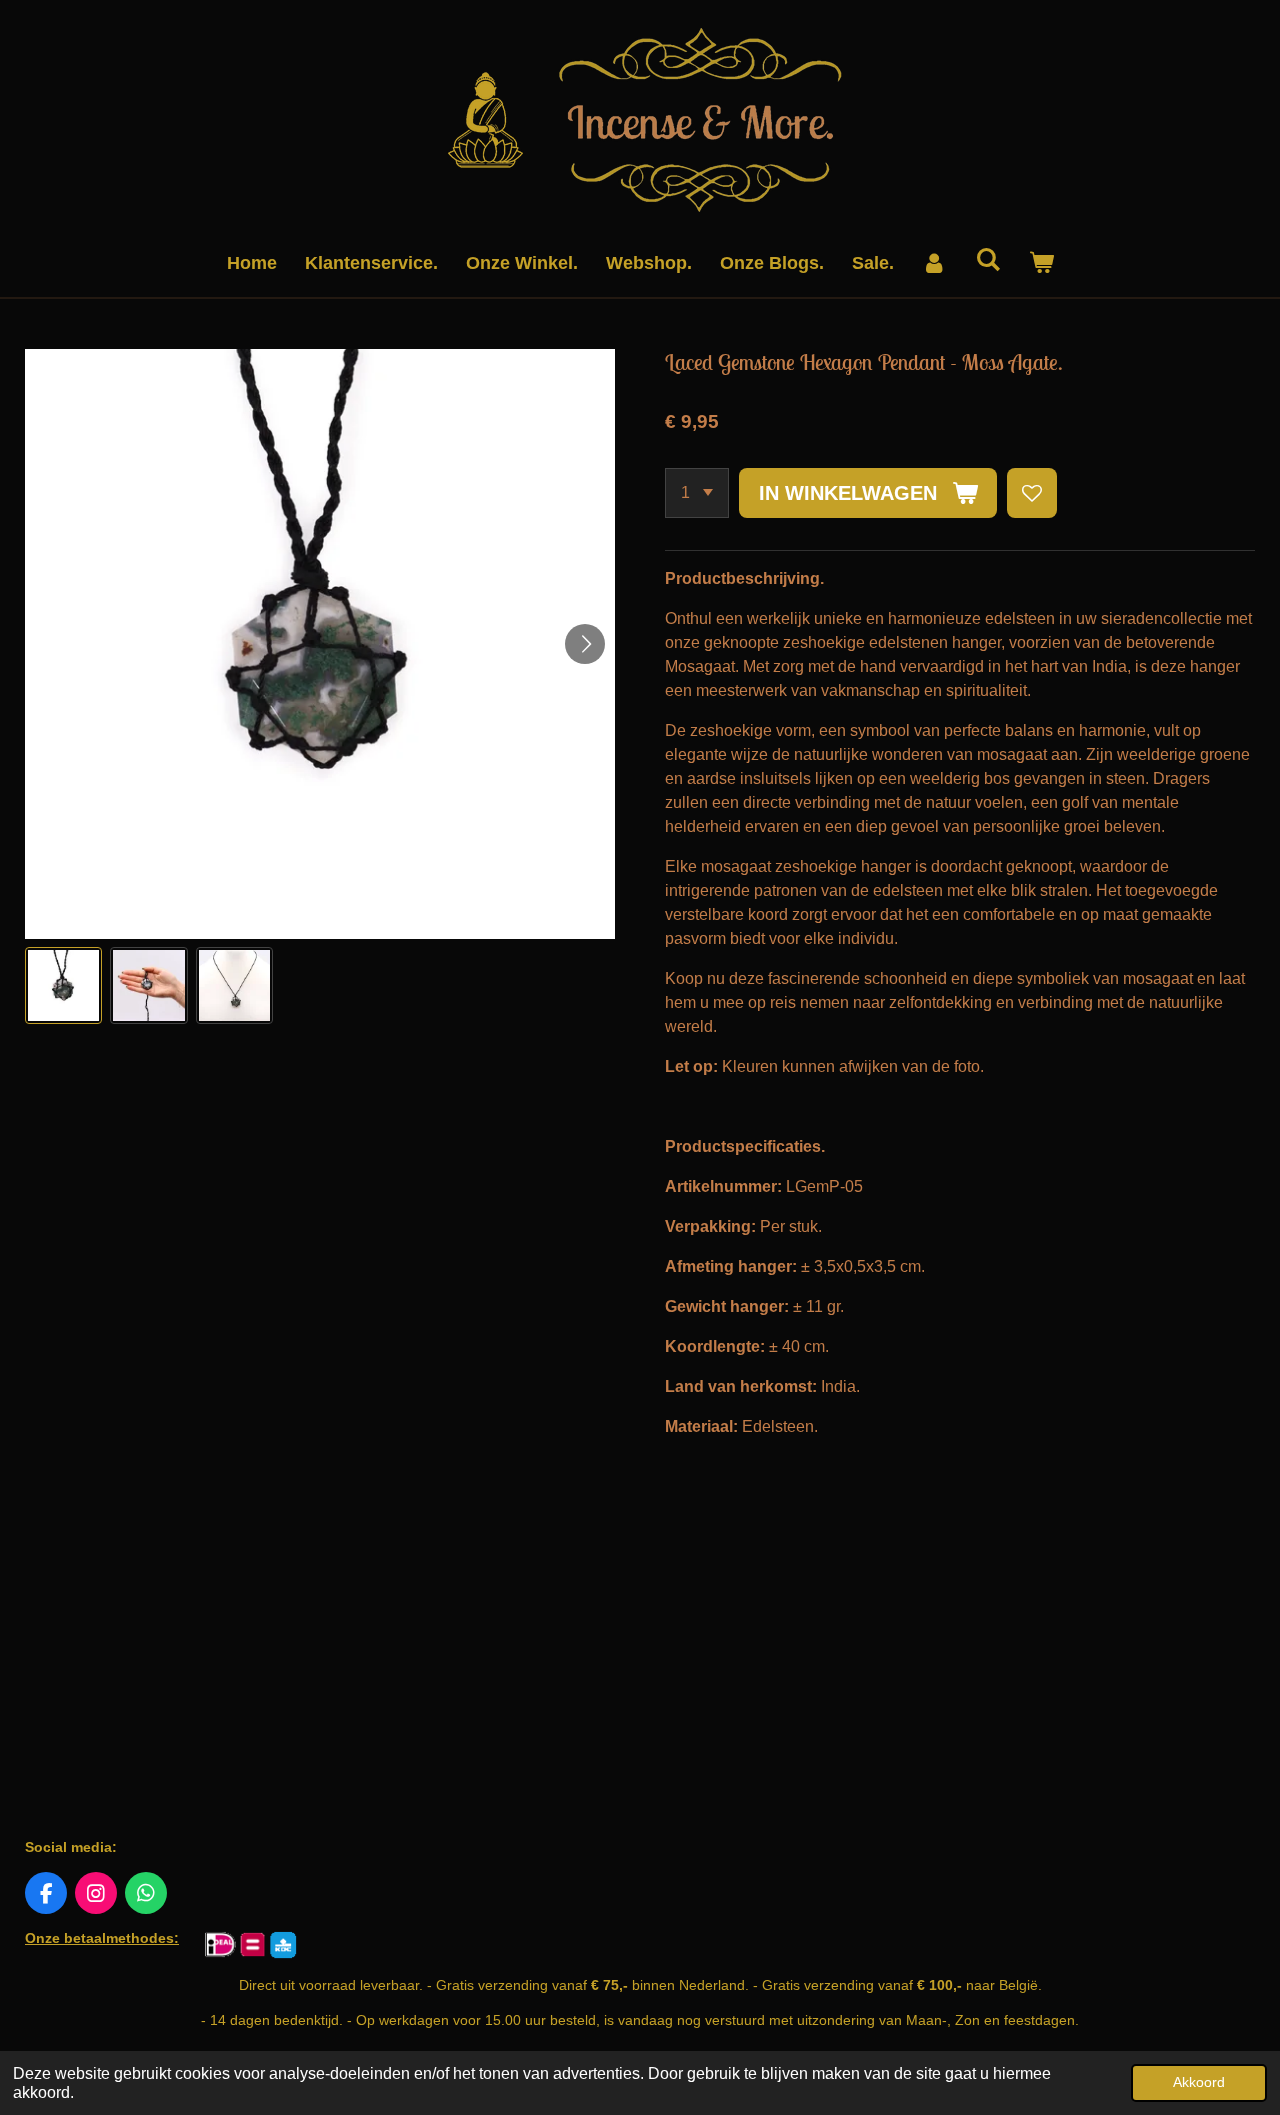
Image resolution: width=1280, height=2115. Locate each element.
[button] (63, 985)
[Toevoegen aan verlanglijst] (1032, 493)
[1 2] (697, 493)
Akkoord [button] (1199, 2082)
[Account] (934, 263)
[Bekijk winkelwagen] (1040, 263)
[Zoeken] (987, 260)
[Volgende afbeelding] (585, 644)
